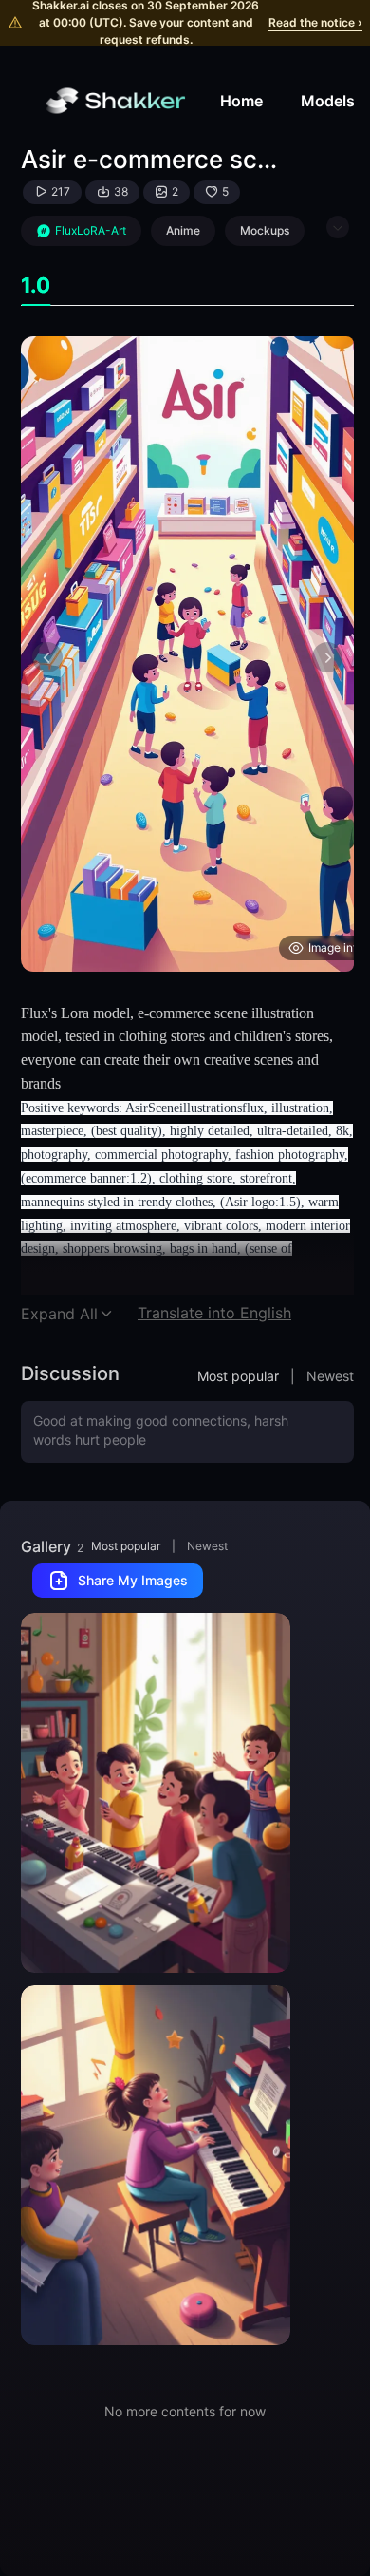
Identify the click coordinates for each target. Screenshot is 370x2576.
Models (328, 101)
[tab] (36, 285)
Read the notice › (315, 22)
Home (241, 101)
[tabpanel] (187, 654)
